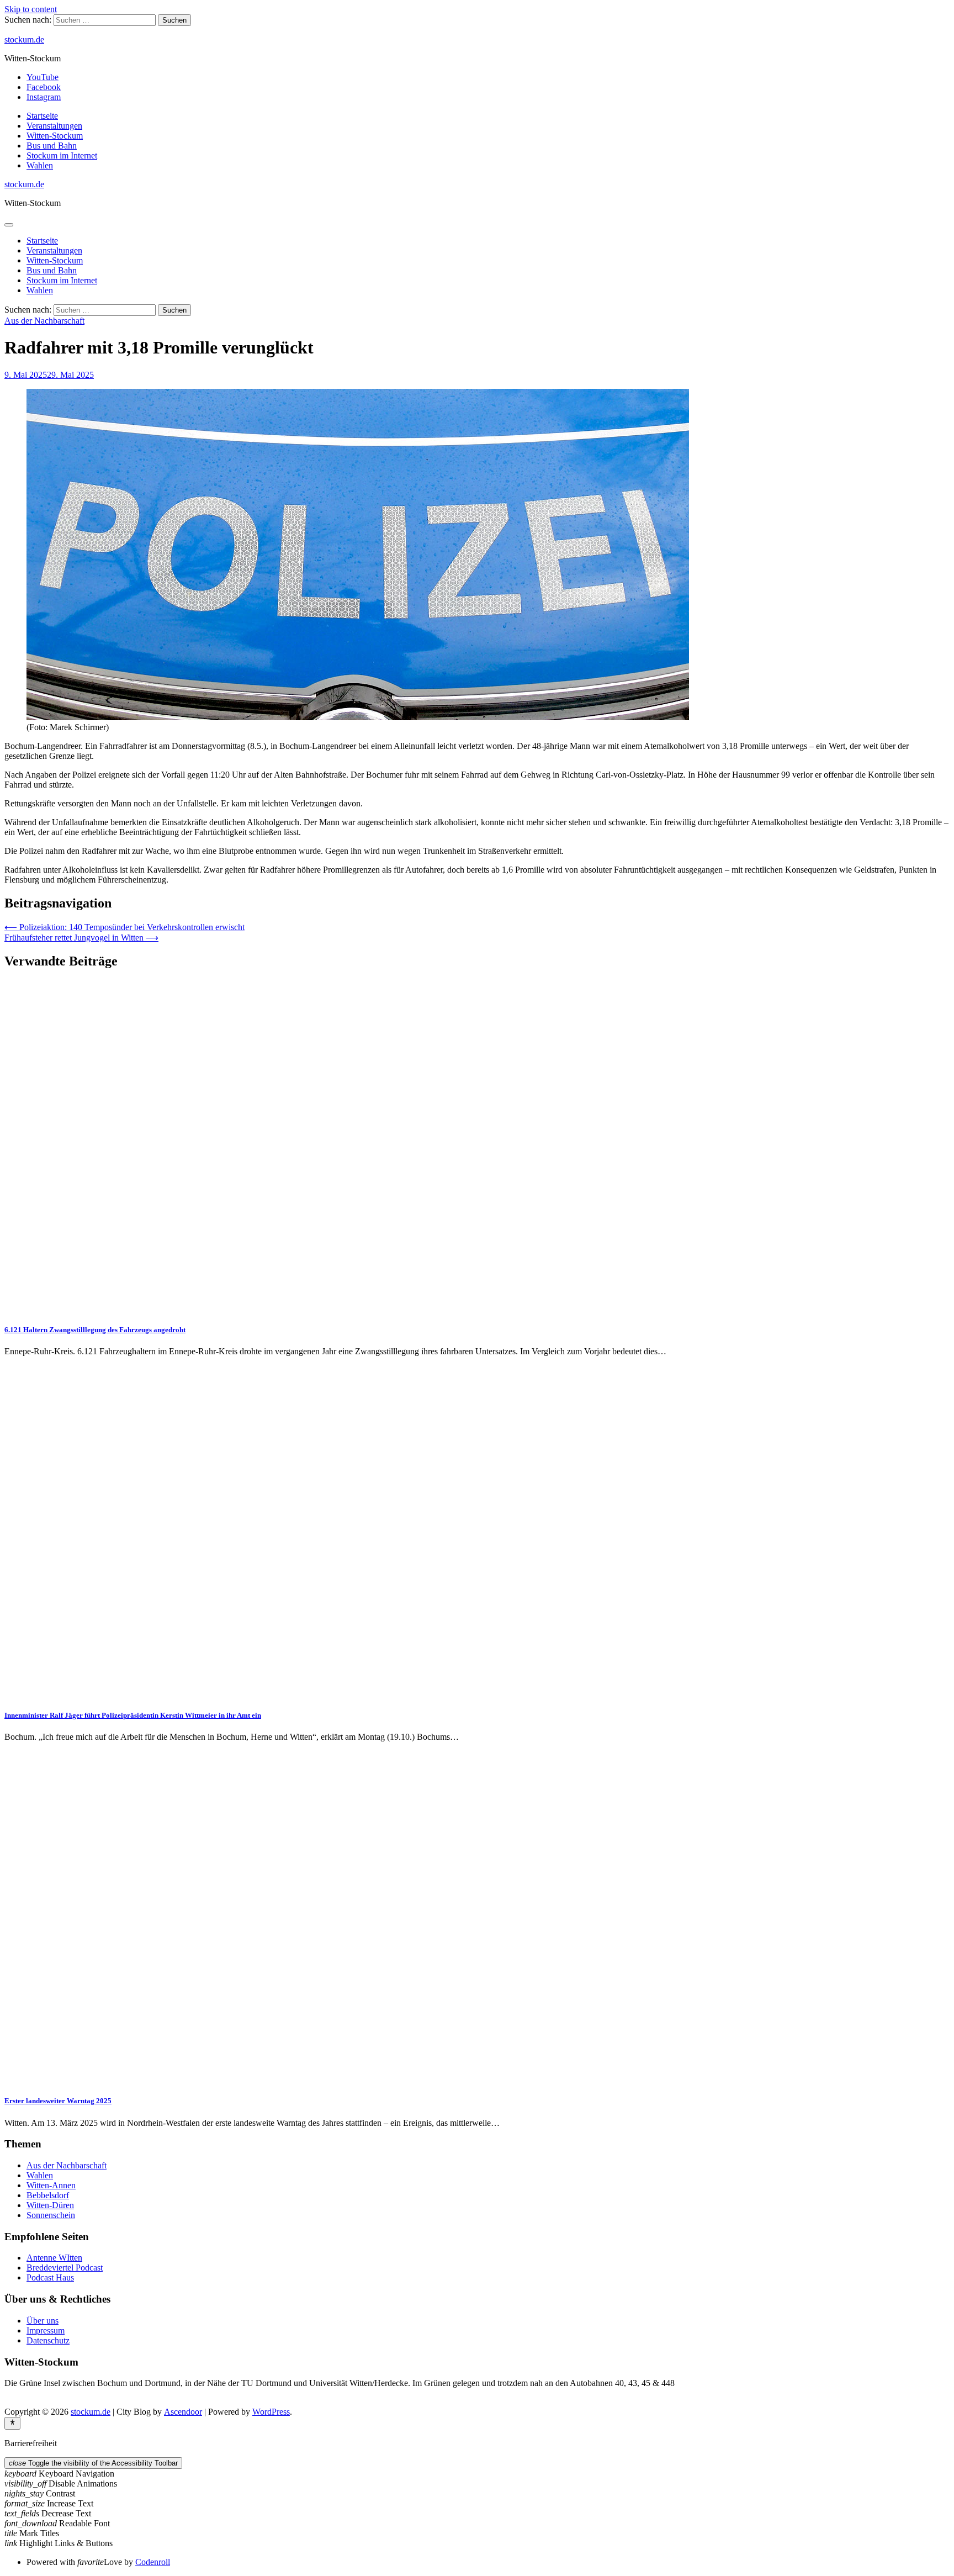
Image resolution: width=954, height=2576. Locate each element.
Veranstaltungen (54, 126)
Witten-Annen (51, 2185)
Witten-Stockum (55, 136)
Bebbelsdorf (48, 2195)
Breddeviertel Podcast (65, 2268)
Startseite (42, 116)
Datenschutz (48, 2340)
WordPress (271, 2412)
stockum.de (24, 39)
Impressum (46, 2330)
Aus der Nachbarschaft (44, 321)
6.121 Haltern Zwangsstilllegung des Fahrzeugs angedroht (95, 1330)
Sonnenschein (51, 2215)
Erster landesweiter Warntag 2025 (58, 2101)
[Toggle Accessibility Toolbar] (12, 2423)
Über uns (43, 2321)
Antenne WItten (54, 2258)
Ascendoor (183, 2412)
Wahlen (40, 165)
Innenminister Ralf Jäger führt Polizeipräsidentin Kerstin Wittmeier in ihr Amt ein (133, 1715)
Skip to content (31, 9)
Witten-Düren (50, 2205)
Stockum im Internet (62, 155)
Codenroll (153, 2562)
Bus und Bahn (52, 146)
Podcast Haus (50, 2277)
